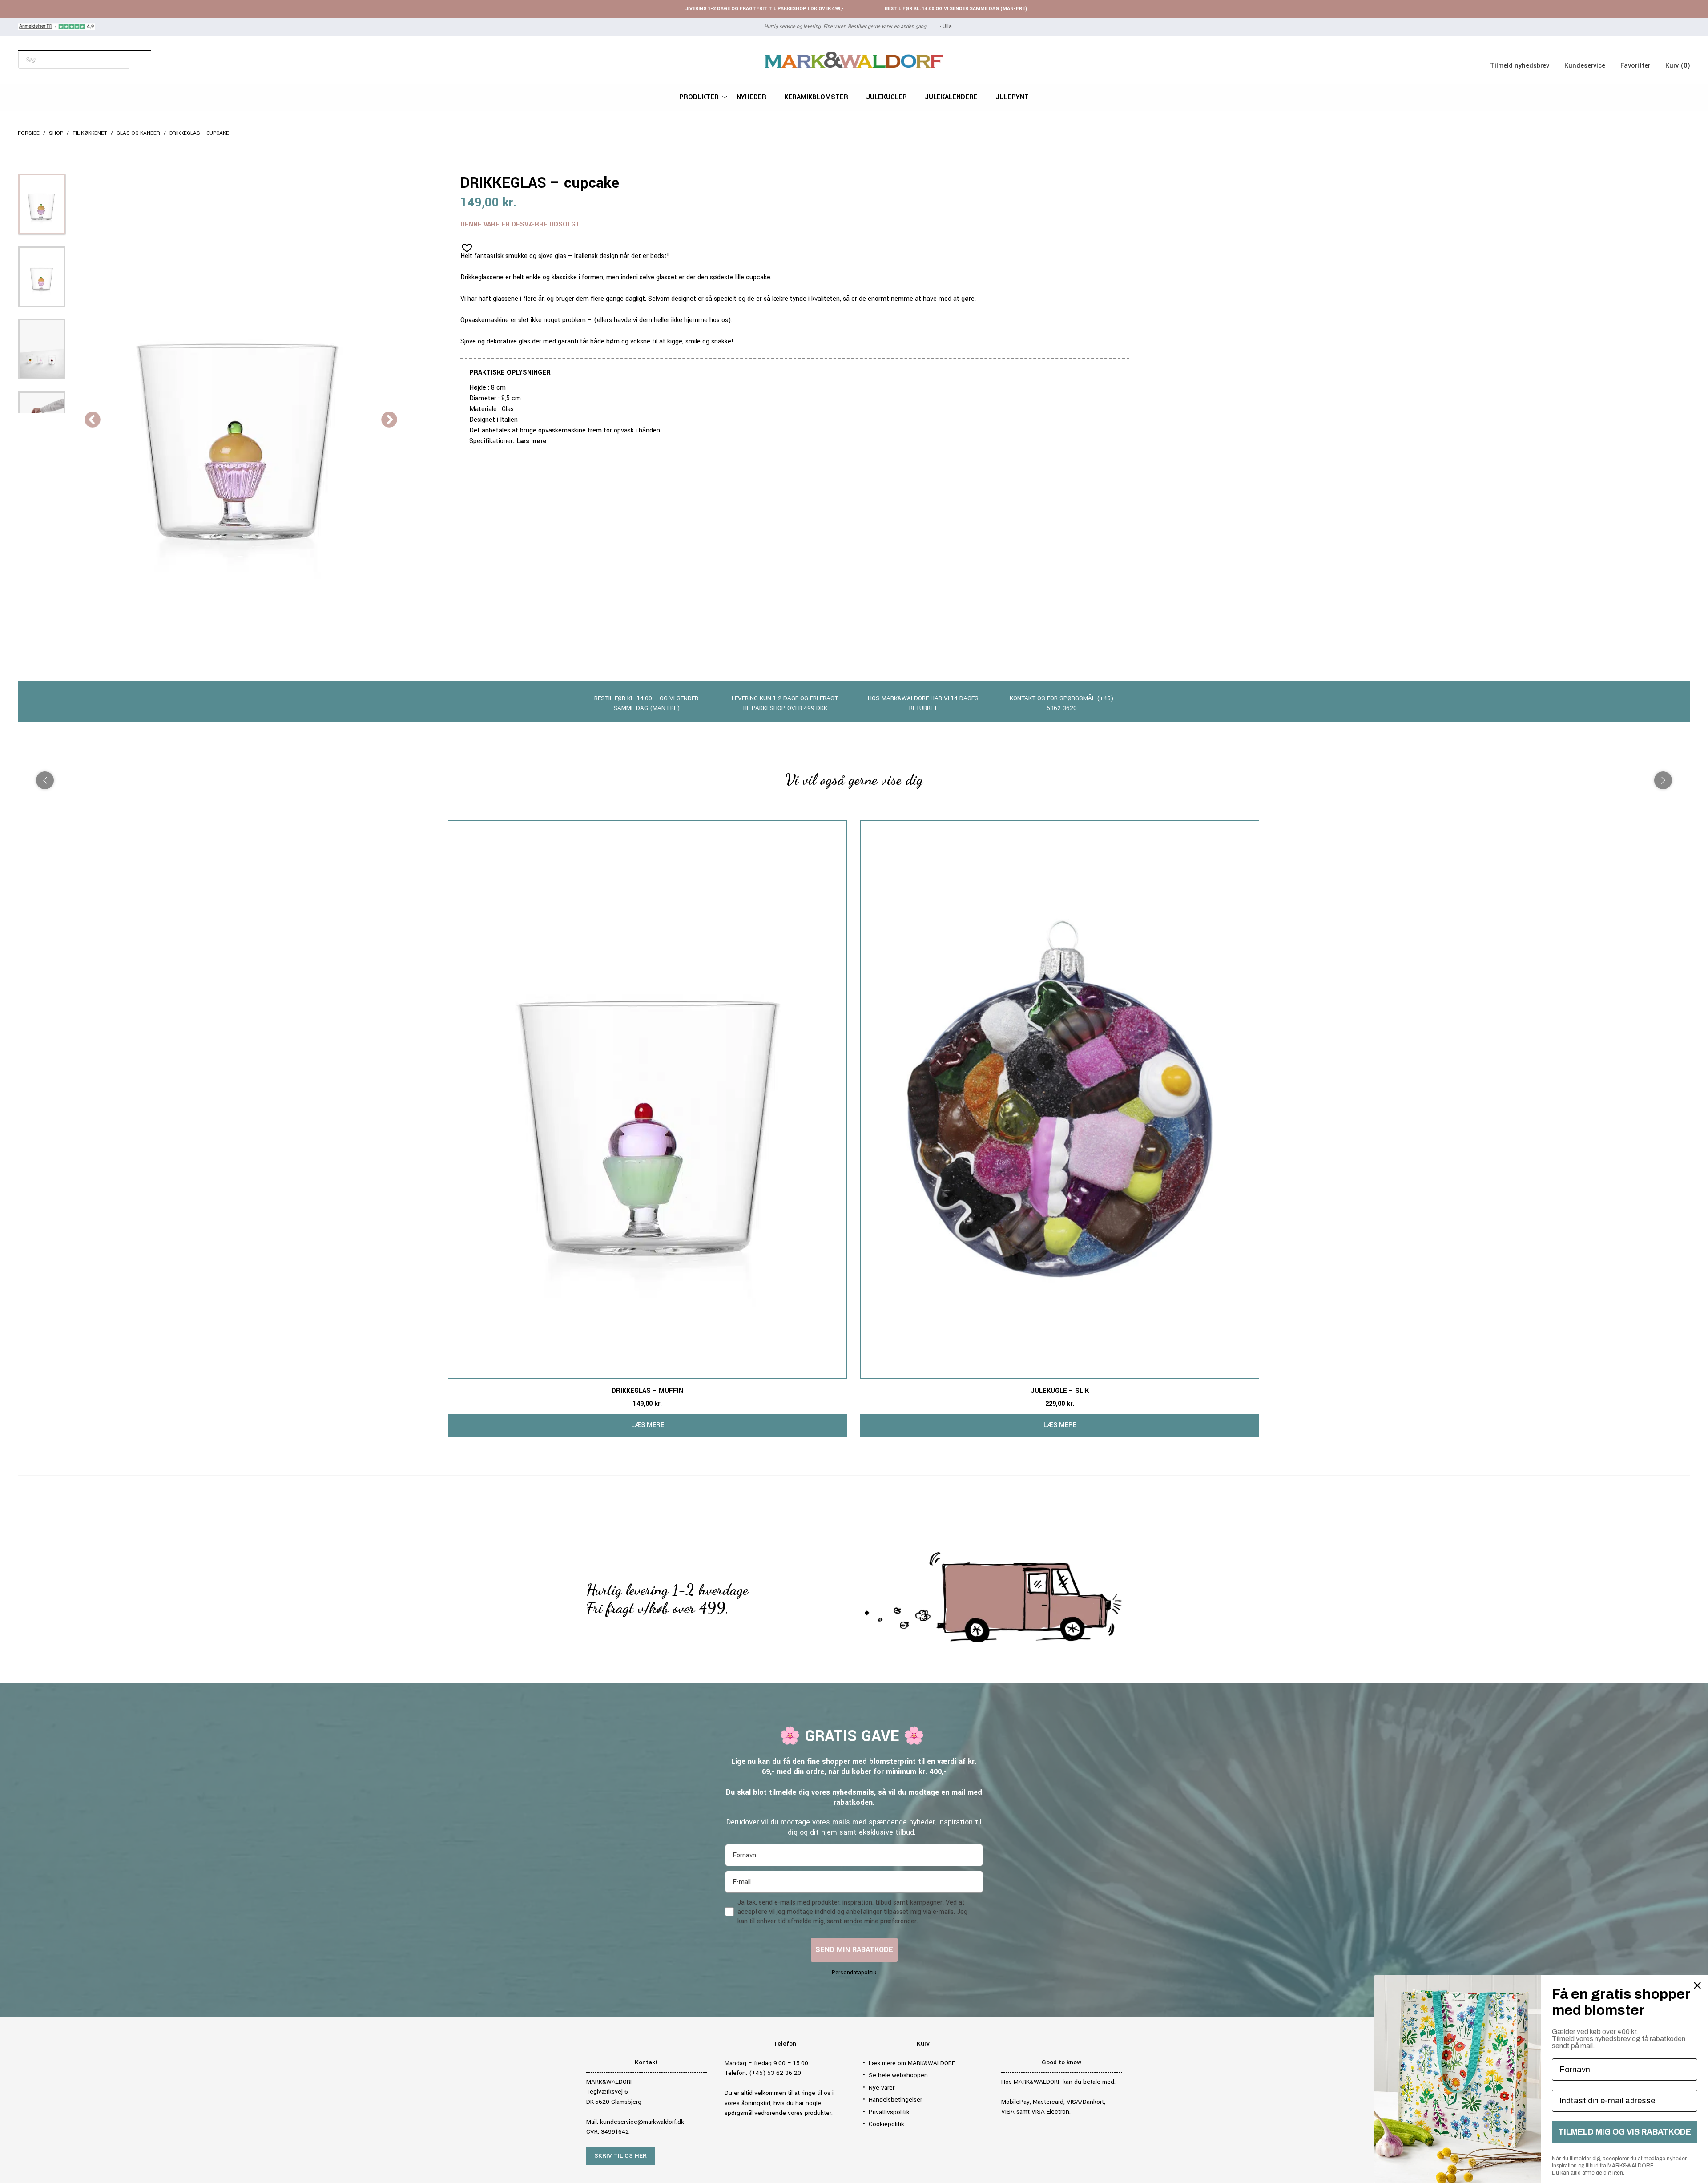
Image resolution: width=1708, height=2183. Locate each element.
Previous (93, 420)
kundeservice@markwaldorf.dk (642, 2122)
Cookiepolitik (886, 2124)
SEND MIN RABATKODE (854, 1950)
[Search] (140, 60)
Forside (29, 133)
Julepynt (1012, 97)
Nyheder (751, 97)
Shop (56, 133)
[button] (464, 245)
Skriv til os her (620, 2156)
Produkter (699, 97)
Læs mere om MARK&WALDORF (912, 2063)
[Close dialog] (1697, 1985)
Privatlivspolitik (889, 2112)
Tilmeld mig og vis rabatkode (1625, 2132)
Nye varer (882, 2088)
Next (389, 420)
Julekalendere (951, 97)
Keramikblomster (816, 97)
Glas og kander (138, 133)
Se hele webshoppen (898, 2075)
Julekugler (886, 97)
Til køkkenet (90, 133)
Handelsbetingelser (895, 2100)
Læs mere (532, 441)
